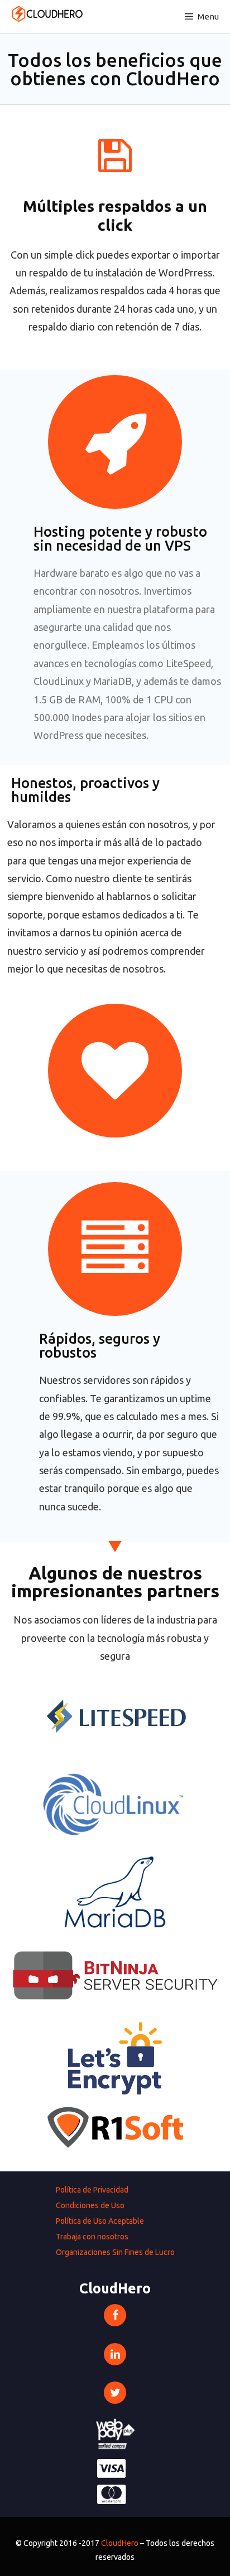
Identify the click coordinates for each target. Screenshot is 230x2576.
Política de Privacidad (92, 2190)
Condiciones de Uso (90, 2205)
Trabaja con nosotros (92, 2237)
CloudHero (120, 2543)
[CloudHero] (45, 14)
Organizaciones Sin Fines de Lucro (115, 2252)
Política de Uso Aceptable (100, 2221)
